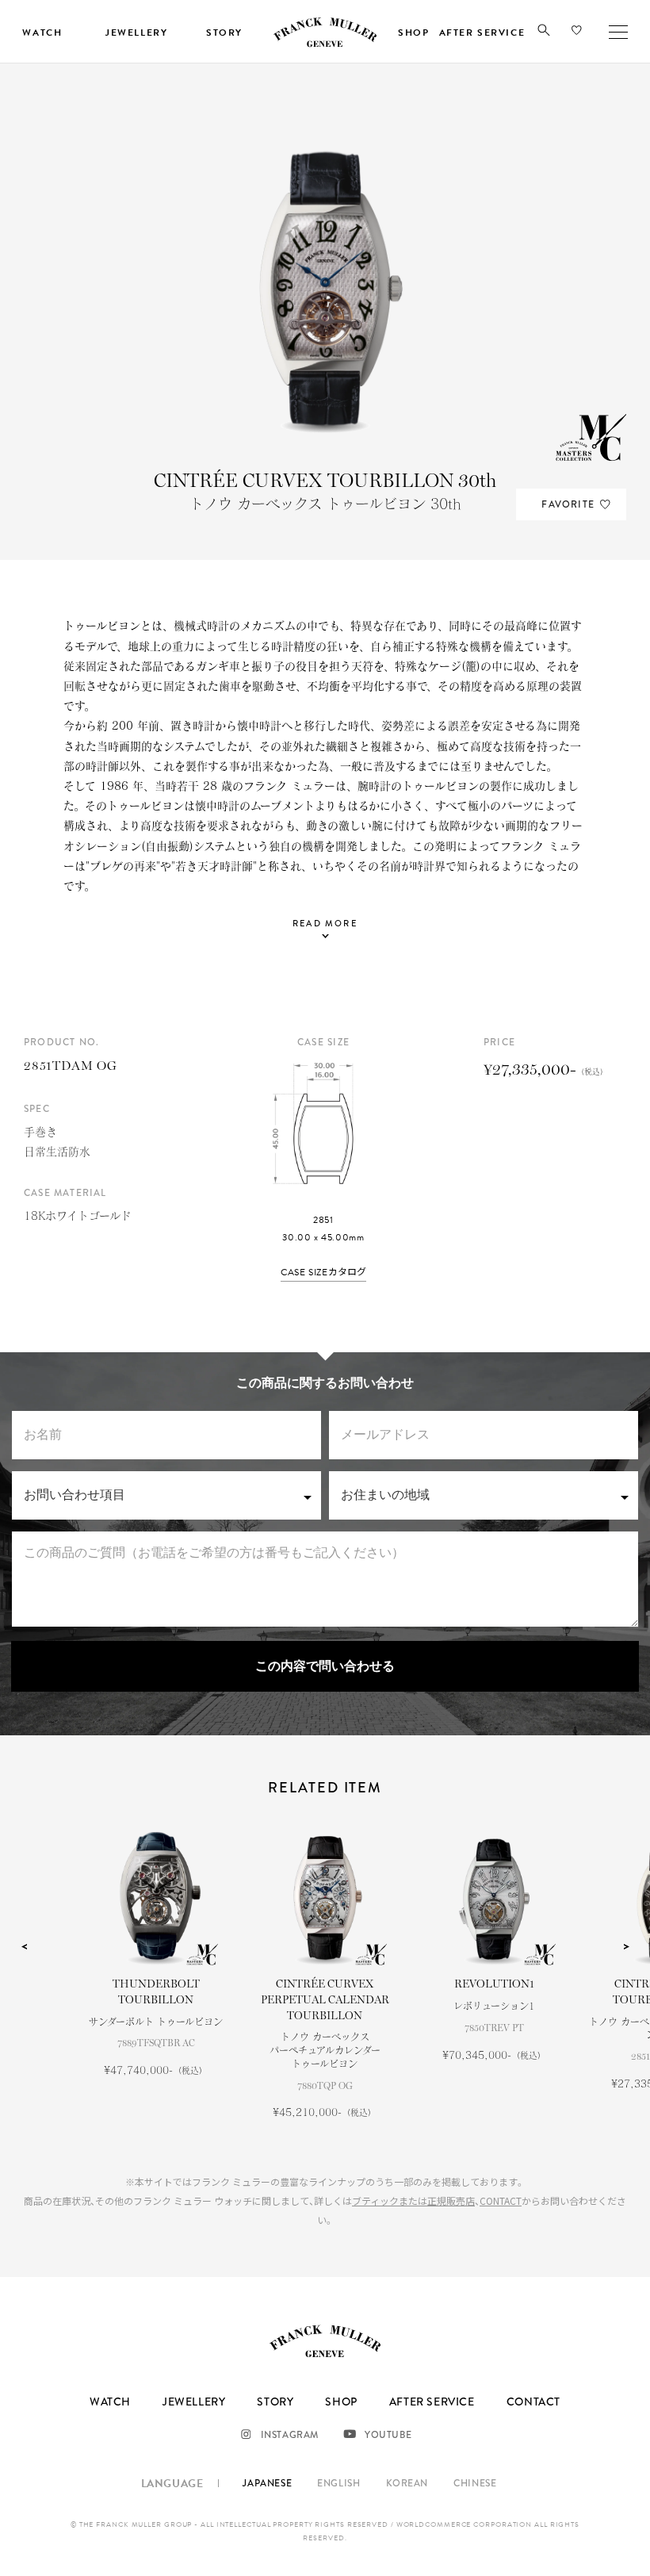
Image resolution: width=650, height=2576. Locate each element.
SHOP (341, 2402)
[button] (544, 33)
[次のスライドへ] (626, 1947)
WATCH (110, 2402)
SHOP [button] (413, 33)
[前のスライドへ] (24, 1947)
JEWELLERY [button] (136, 33)
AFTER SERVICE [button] (482, 33)
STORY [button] (224, 33)
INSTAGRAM (290, 2435)
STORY (275, 2402)
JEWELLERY (194, 2402)
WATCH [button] (42, 33)
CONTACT (501, 2200)
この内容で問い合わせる (325, 1666)
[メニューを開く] (618, 32)
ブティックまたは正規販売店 (413, 2200)
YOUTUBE (388, 2435)
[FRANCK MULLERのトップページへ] (325, 44)
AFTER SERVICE (432, 2402)
